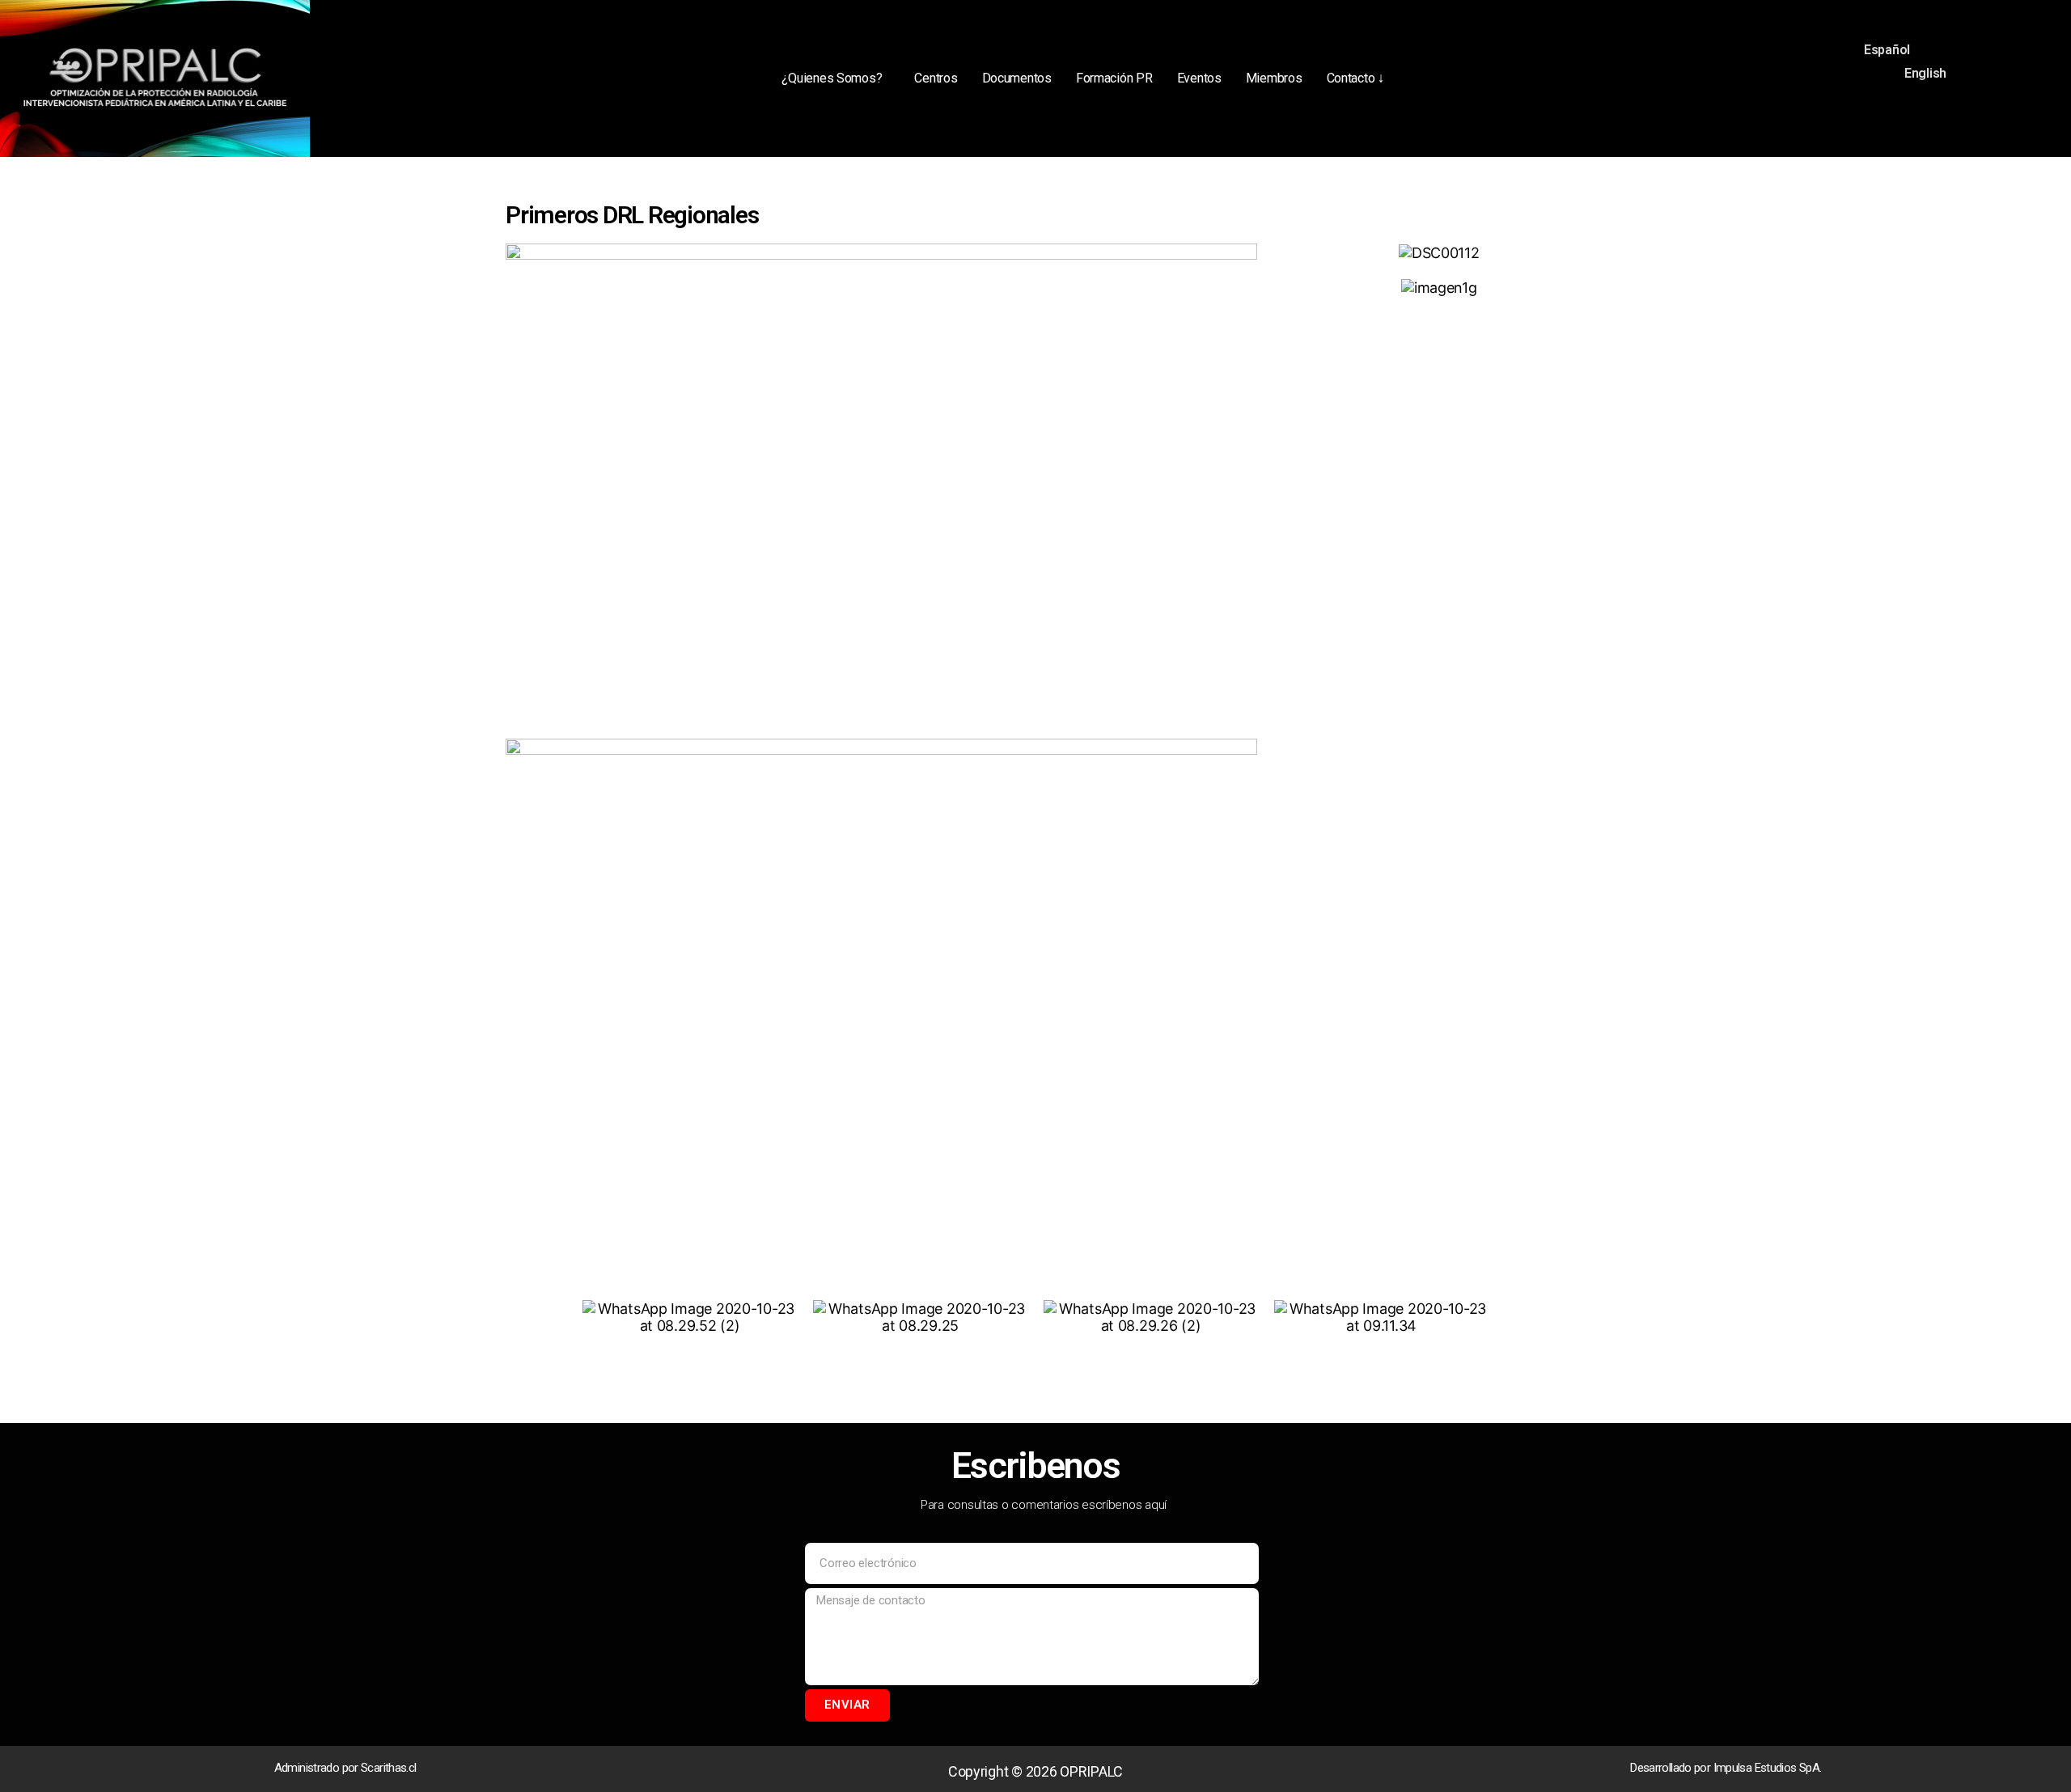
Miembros (1274, 78)
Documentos (1017, 78)
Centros (936, 78)
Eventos (1199, 78)
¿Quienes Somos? (832, 78)
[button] (836, 78)
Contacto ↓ (1355, 78)
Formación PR (1114, 78)
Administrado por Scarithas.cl (345, 1768)
